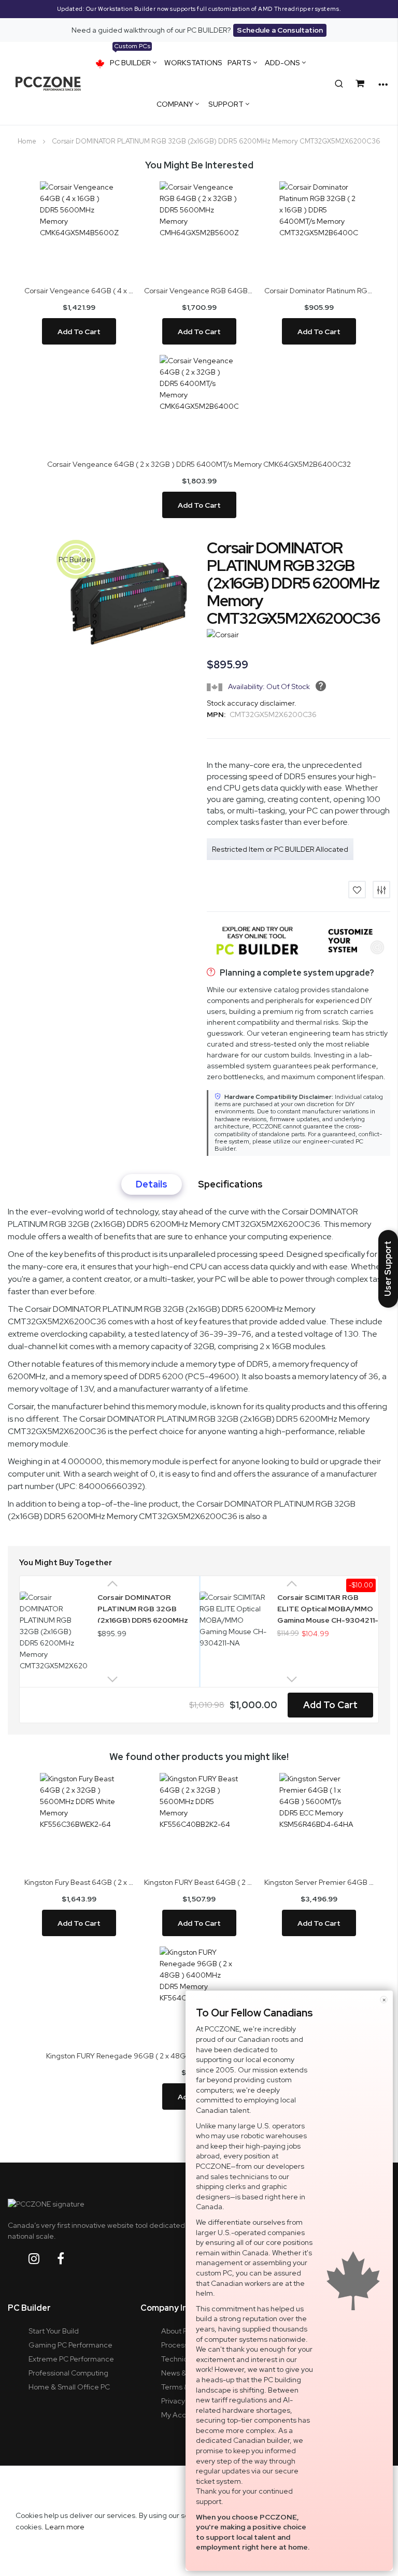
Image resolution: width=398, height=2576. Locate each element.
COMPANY (175, 104)
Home (27, 141)
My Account (181, 2415)
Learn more (65, 2527)
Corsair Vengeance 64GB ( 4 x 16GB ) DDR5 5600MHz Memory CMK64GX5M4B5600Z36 (79, 291)
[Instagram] (42, 2259)
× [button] (384, 2000)
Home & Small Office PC (69, 2387)
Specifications (230, 1184)
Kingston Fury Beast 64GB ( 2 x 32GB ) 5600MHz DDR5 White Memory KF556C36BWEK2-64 (79, 1882)
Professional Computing (68, 2373)
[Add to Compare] (381, 890)
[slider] (199, 9)
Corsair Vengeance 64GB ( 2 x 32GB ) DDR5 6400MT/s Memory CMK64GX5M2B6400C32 (199, 464)
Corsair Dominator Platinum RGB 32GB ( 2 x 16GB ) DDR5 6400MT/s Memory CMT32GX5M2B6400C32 (319, 291)
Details (152, 1184)
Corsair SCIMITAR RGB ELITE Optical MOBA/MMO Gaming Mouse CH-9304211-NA (328, 1608)
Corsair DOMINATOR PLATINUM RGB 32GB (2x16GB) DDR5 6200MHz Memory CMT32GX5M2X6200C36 (143, 1608)
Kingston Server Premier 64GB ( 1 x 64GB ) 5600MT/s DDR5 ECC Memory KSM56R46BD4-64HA (319, 1882)
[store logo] (48, 83)
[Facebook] (69, 2259)
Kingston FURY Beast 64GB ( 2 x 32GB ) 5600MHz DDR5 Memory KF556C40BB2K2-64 (199, 1882)
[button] (76, 559)
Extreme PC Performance (71, 2359)
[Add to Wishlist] (357, 890)
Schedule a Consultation (280, 30)
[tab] (152, 1184)
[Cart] (362, 84)
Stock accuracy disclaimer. (252, 703)
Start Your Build (54, 2331)
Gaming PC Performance (70, 2345)
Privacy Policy (183, 2401)
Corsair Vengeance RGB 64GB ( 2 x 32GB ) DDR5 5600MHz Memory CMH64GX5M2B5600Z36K (199, 291)
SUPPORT (226, 104)
